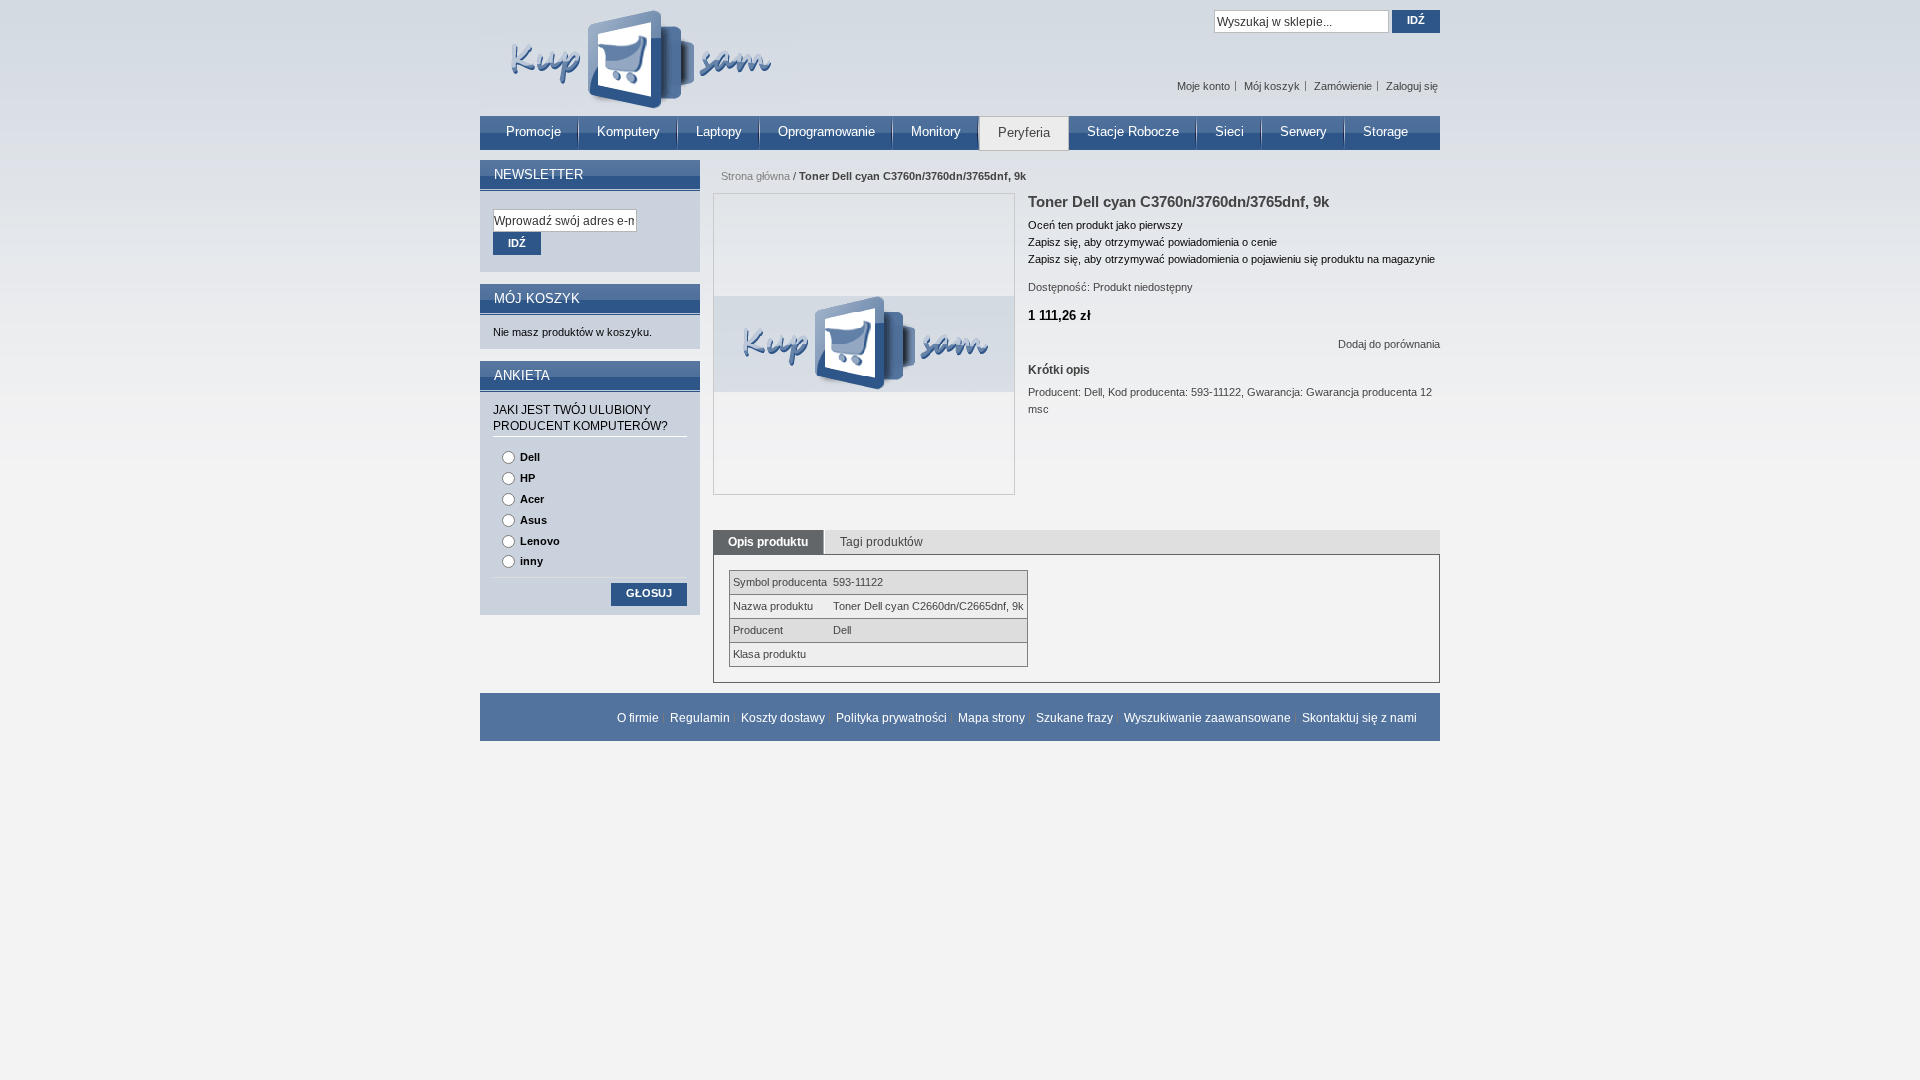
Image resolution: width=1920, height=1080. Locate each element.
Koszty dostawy (783, 718)
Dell (530, 457)
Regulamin (700, 718)
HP (527, 478)
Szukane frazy (1074, 718)
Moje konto (1203, 86)
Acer (532, 499)
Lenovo (540, 541)
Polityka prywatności (891, 718)
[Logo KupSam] (639, 48)
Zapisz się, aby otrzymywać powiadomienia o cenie (1152, 242)
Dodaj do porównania (1389, 344)
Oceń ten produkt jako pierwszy (1105, 225)
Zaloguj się (1412, 86)
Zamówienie (1343, 86)
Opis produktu (768, 542)
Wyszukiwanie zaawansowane (1207, 718)
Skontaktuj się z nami (1359, 718)
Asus (533, 520)
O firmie (638, 718)
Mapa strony (991, 718)
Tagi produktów (881, 542)
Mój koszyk (1272, 86)
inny (531, 561)
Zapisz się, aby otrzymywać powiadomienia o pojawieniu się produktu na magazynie (1231, 259)
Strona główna (755, 176)
